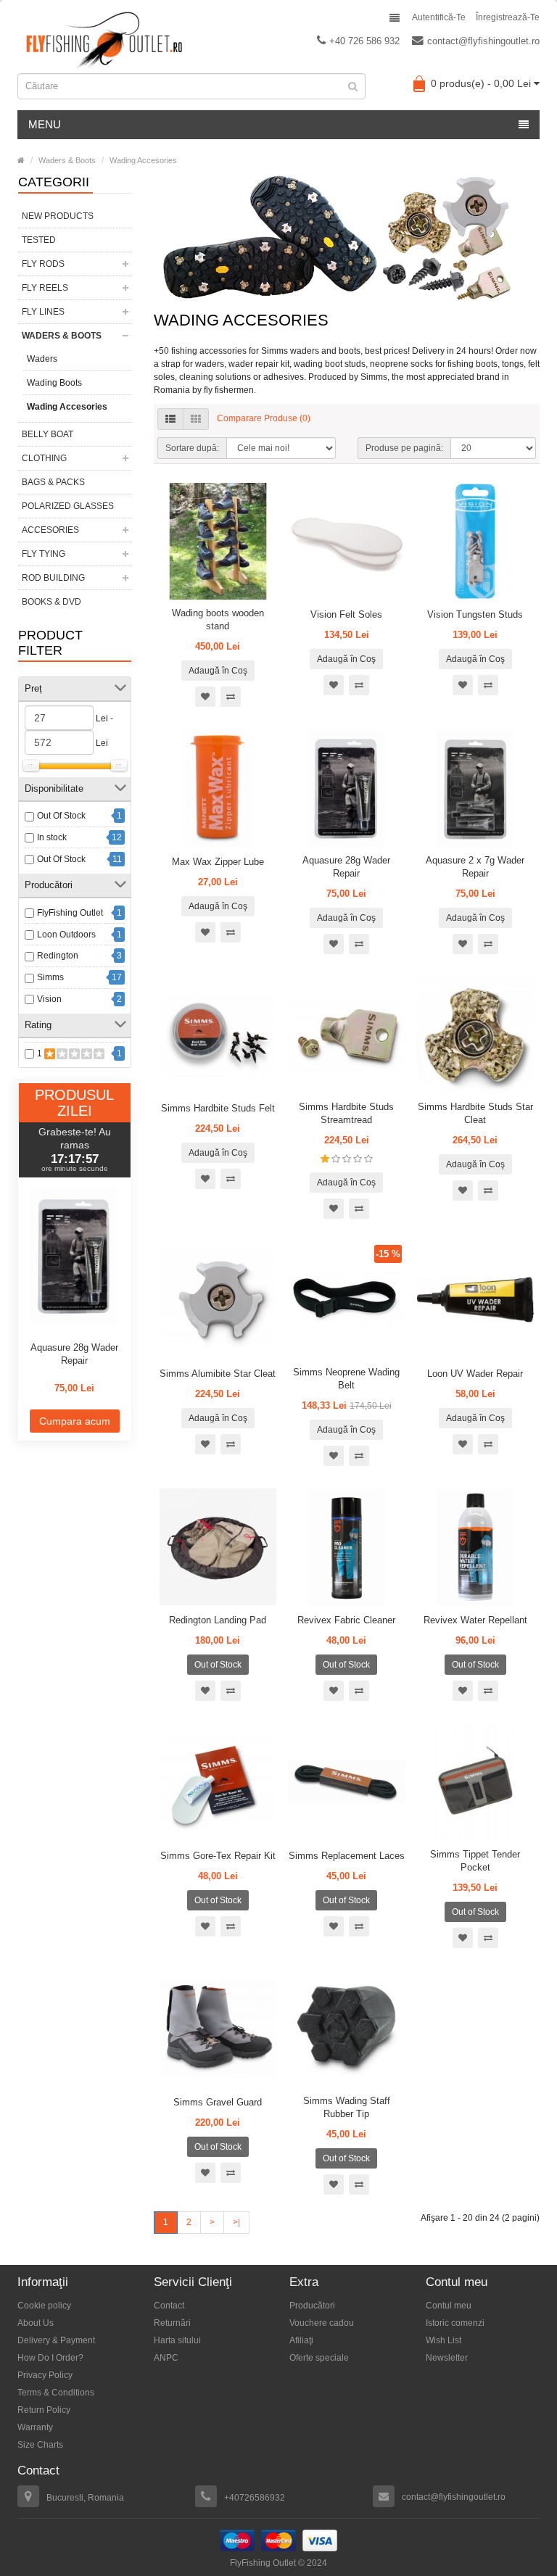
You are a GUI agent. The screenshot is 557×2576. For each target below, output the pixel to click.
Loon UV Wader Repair (475, 1374)
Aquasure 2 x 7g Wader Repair (475, 867)
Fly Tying (44, 554)
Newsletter (447, 2358)
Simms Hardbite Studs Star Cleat (475, 1113)
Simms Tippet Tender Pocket (475, 1861)
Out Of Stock (61, 816)
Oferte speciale (319, 2358)
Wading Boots (54, 383)
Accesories (50, 530)
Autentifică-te (439, 17)
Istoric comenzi (455, 2323)
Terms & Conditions (56, 2393)
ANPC (166, 2358)
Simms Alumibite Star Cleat (218, 1374)
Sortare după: (192, 448)
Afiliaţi (301, 2340)
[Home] (21, 160)
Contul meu (449, 2306)
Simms (50, 977)
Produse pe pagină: (404, 448)
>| (236, 2222)
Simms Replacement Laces (347, 1856)
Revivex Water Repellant (475, 1620)
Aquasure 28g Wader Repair (74, 1354)
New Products (58, 216)
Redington (58, 956)
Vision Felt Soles (346, 614)
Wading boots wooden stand (218, 620)
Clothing (44, 458)
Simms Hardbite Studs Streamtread (346, 1113)
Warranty (35, 2427)
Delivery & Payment (56, 2340)
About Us (36, 2323)
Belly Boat (48, 434)
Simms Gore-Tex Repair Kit (218, 1856)
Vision (49, 999)
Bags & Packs (53, 482)
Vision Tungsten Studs (475, 614)
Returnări (172, 2323)
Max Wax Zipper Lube (218, 862)
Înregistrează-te (508, 17)
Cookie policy (44, 2306)
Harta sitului (177, 2340)
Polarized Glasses (68, 506)
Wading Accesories (143, 160)
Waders (42, 359)
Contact (169, 2306)
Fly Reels (45, 288)
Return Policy (44, 2410)
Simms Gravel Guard (218, 2102)
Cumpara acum (75, 1421)
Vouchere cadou (322, 2323)
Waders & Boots (67, 160)
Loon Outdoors (66, 935)
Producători (312, 2306)
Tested (39, 240)
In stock (52, 837)
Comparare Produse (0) (264, 418)
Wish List (443, 2340)
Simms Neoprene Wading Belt (346, 1379)
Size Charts (40, 2445)
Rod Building (53, 578)
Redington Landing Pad (218, 1620)
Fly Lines (43, 312)
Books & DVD (51, 602)
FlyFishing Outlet (70, 913)
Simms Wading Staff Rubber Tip (347, 2107)
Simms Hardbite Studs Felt (218, 1108)
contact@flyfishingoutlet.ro (483, 41)
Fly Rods (43, 264)
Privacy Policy (45, 2375)
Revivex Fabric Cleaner (346, 1620)
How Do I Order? (50, 2358)
